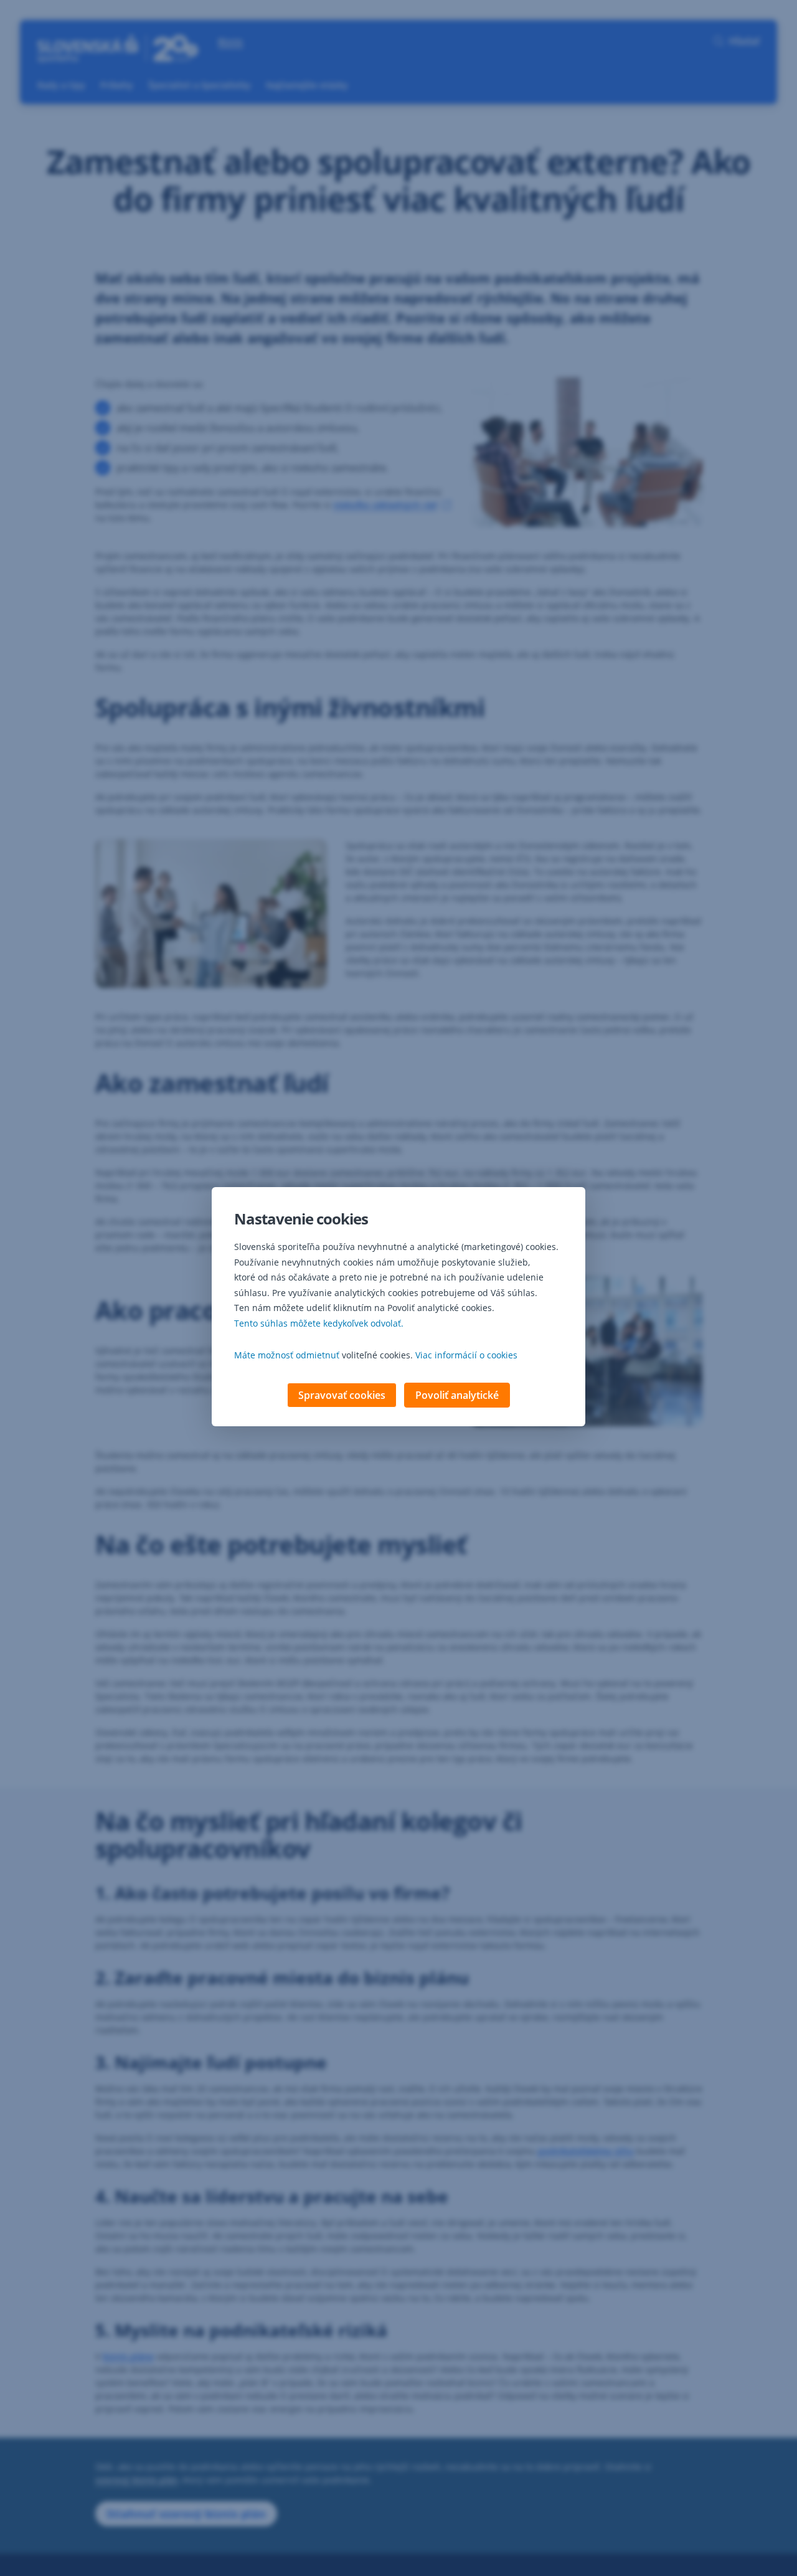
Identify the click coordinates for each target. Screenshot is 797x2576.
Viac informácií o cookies (466, 1355)
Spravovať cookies (342, 1395)
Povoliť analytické (457, 1395)
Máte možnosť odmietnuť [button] (287, 1355)
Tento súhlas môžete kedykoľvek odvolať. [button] (319, 1323)
